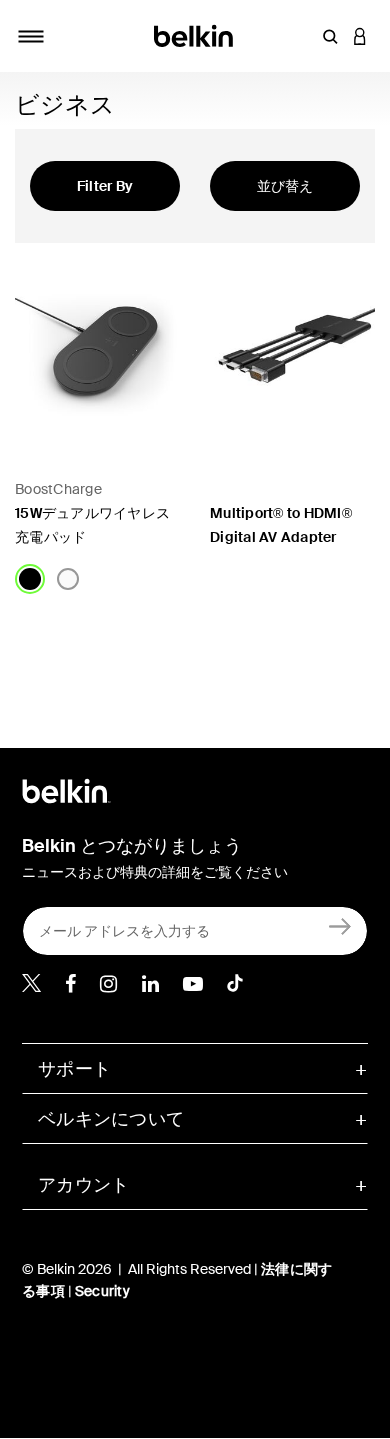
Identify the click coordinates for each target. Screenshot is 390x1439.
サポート (74, 1069)
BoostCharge (58, 489)
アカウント (83, 1185)
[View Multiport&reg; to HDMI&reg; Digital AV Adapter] (292, 345)
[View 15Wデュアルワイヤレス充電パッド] (97, 345)
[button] (330, 36)
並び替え (285, 186)
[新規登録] (340, 926)
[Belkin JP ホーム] (195, 34)
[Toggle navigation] (31, 36)
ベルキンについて (111, 1119)
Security (102, 1291)
